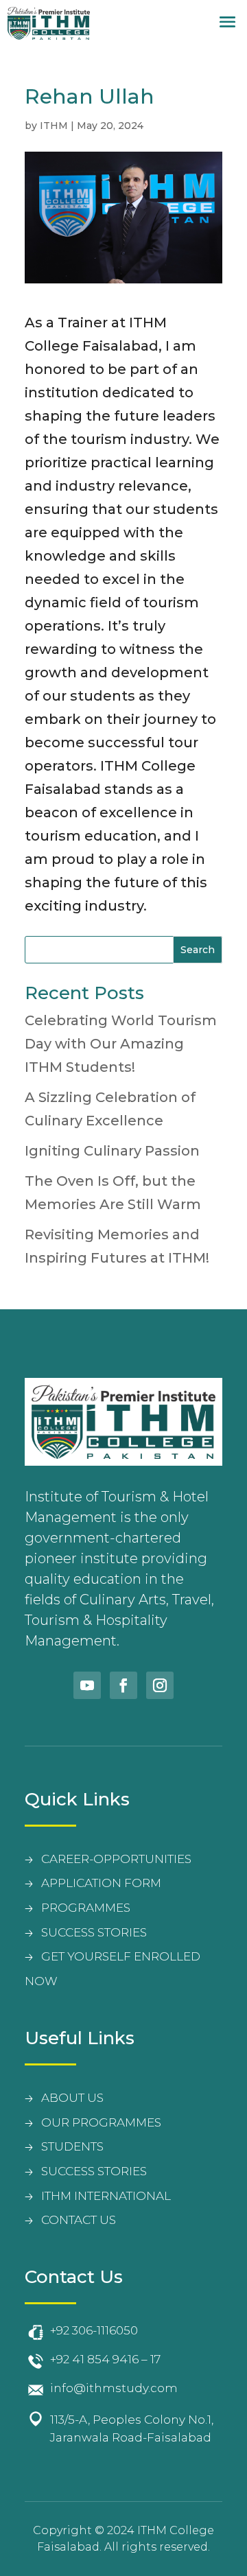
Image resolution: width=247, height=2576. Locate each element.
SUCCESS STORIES (94, 1932)
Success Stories (94, 2171)
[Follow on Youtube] (87, 1685)
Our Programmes (101, 2122)
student (69, 2146)
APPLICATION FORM (101, 1883)
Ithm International (106, 2196)
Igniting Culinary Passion (112, 1151)
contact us (79, 2220)
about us (72, 2098)
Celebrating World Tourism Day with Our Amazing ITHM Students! (121, 1044)
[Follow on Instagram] (160, 1685)
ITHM (54, 126)
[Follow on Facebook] (123, 1685)
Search (198, 950)
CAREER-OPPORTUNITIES (116, 1859)
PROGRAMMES (86, 1908)
